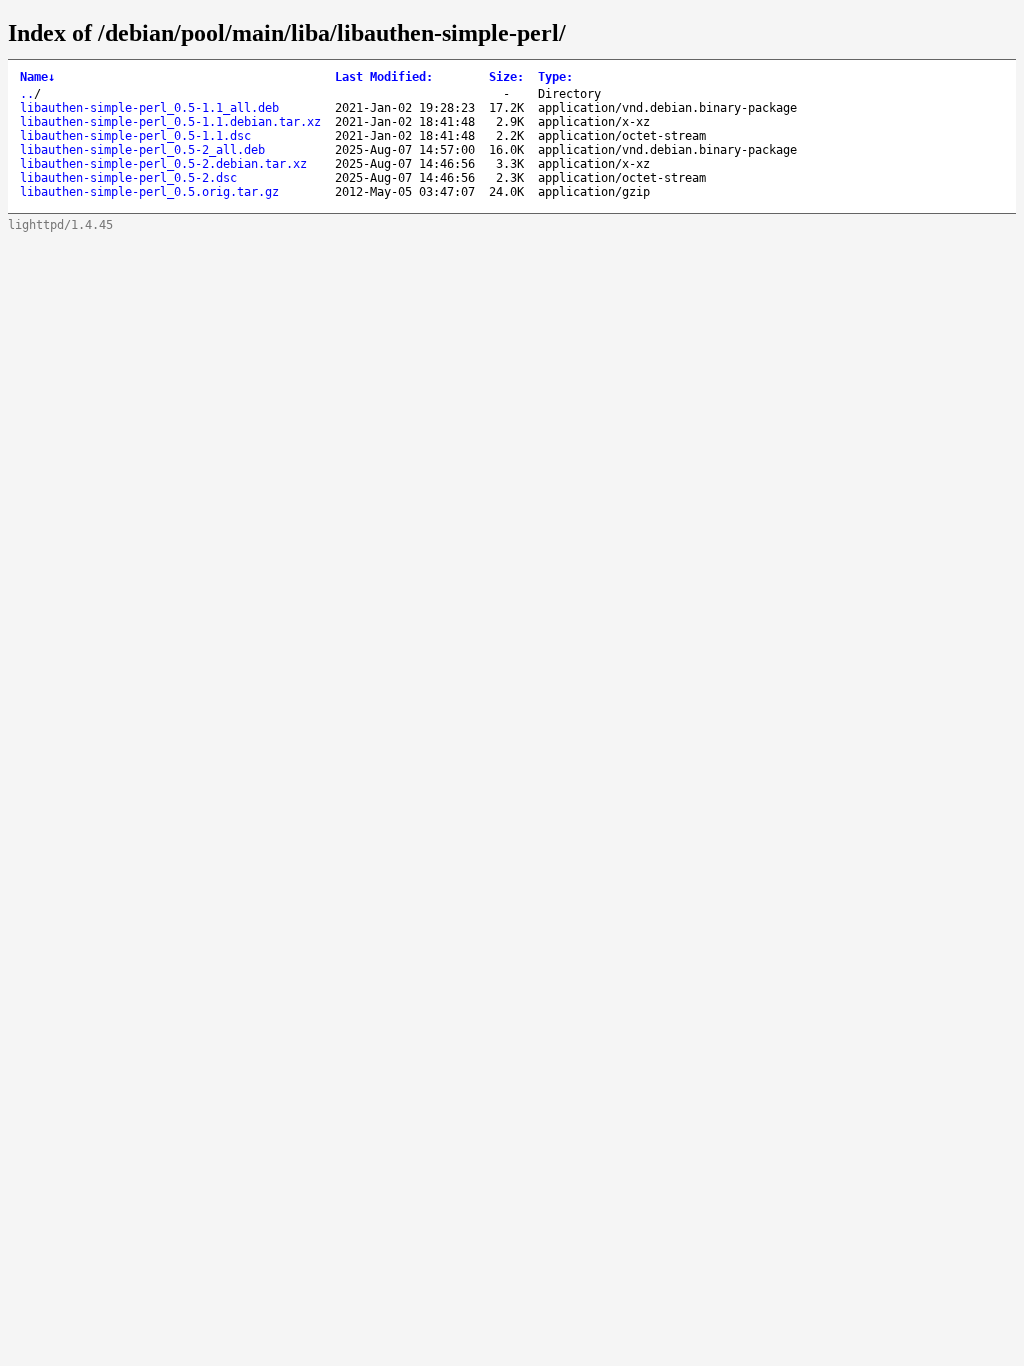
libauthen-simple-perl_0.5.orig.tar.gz (149, 192)
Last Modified (384, 77)
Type (555, 77)
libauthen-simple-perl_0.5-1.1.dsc (135, 136)
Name (37, 77)
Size (506, 77)
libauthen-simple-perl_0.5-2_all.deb (142, 150)
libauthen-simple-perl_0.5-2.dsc (128, 178)
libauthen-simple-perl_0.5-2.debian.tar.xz (163, 164)
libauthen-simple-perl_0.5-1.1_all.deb (149, 108)
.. (27, 94)
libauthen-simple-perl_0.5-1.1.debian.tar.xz (170, 122)
